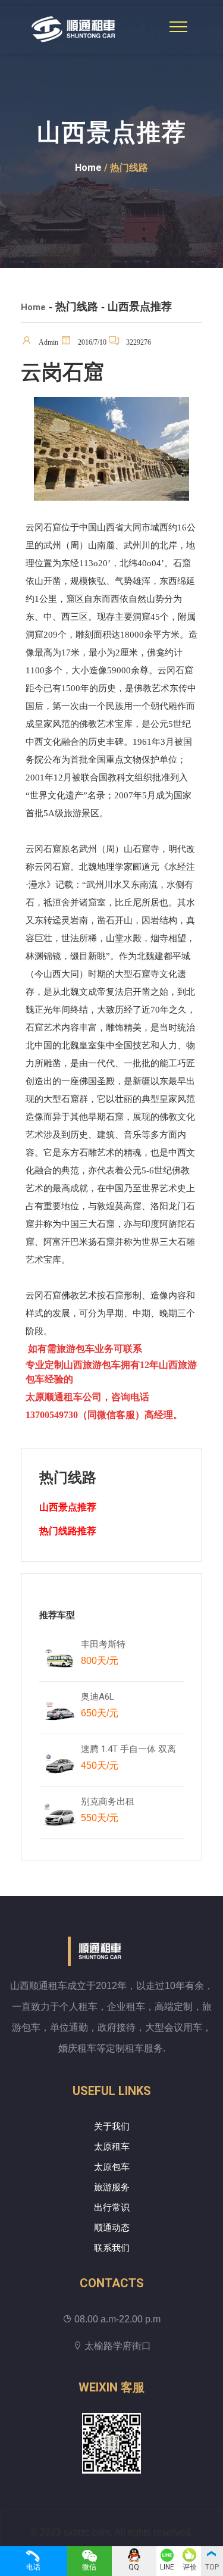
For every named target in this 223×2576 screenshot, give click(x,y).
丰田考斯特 (103, 1652)
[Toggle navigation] (178, 27)
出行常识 (112, 2207)
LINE (167, 2567)
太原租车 (112, 2147)
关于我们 (112, 2127)
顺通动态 (112, 2228)
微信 (89, 2567)
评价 (190, 2567)
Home (88, 168)
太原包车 (112, 2167)
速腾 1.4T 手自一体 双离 (128, 1757)
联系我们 (112, 2248)
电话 (33, 2567)
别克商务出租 (113, 1810)
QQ (134, 2567)
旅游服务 (112, 2187)
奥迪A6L (100, 1705)
